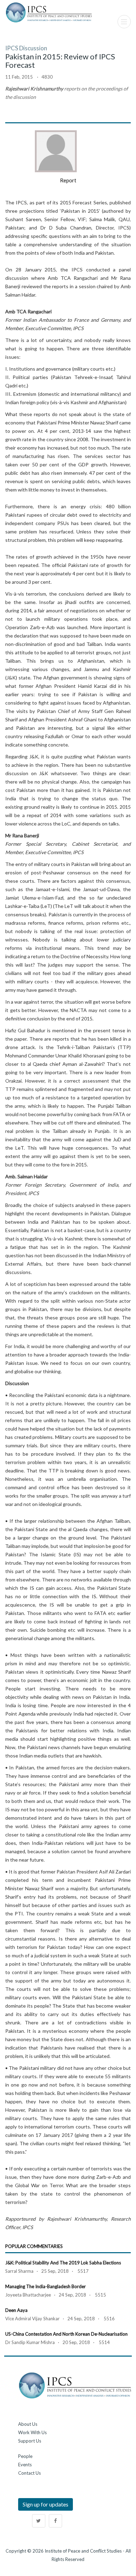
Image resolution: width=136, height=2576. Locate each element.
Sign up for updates (46, 2504)
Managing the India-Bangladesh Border (46, 2286)
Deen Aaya (16, 2310)
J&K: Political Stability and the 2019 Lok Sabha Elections (63, 2263)
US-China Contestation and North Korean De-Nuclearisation (66, 2334)
